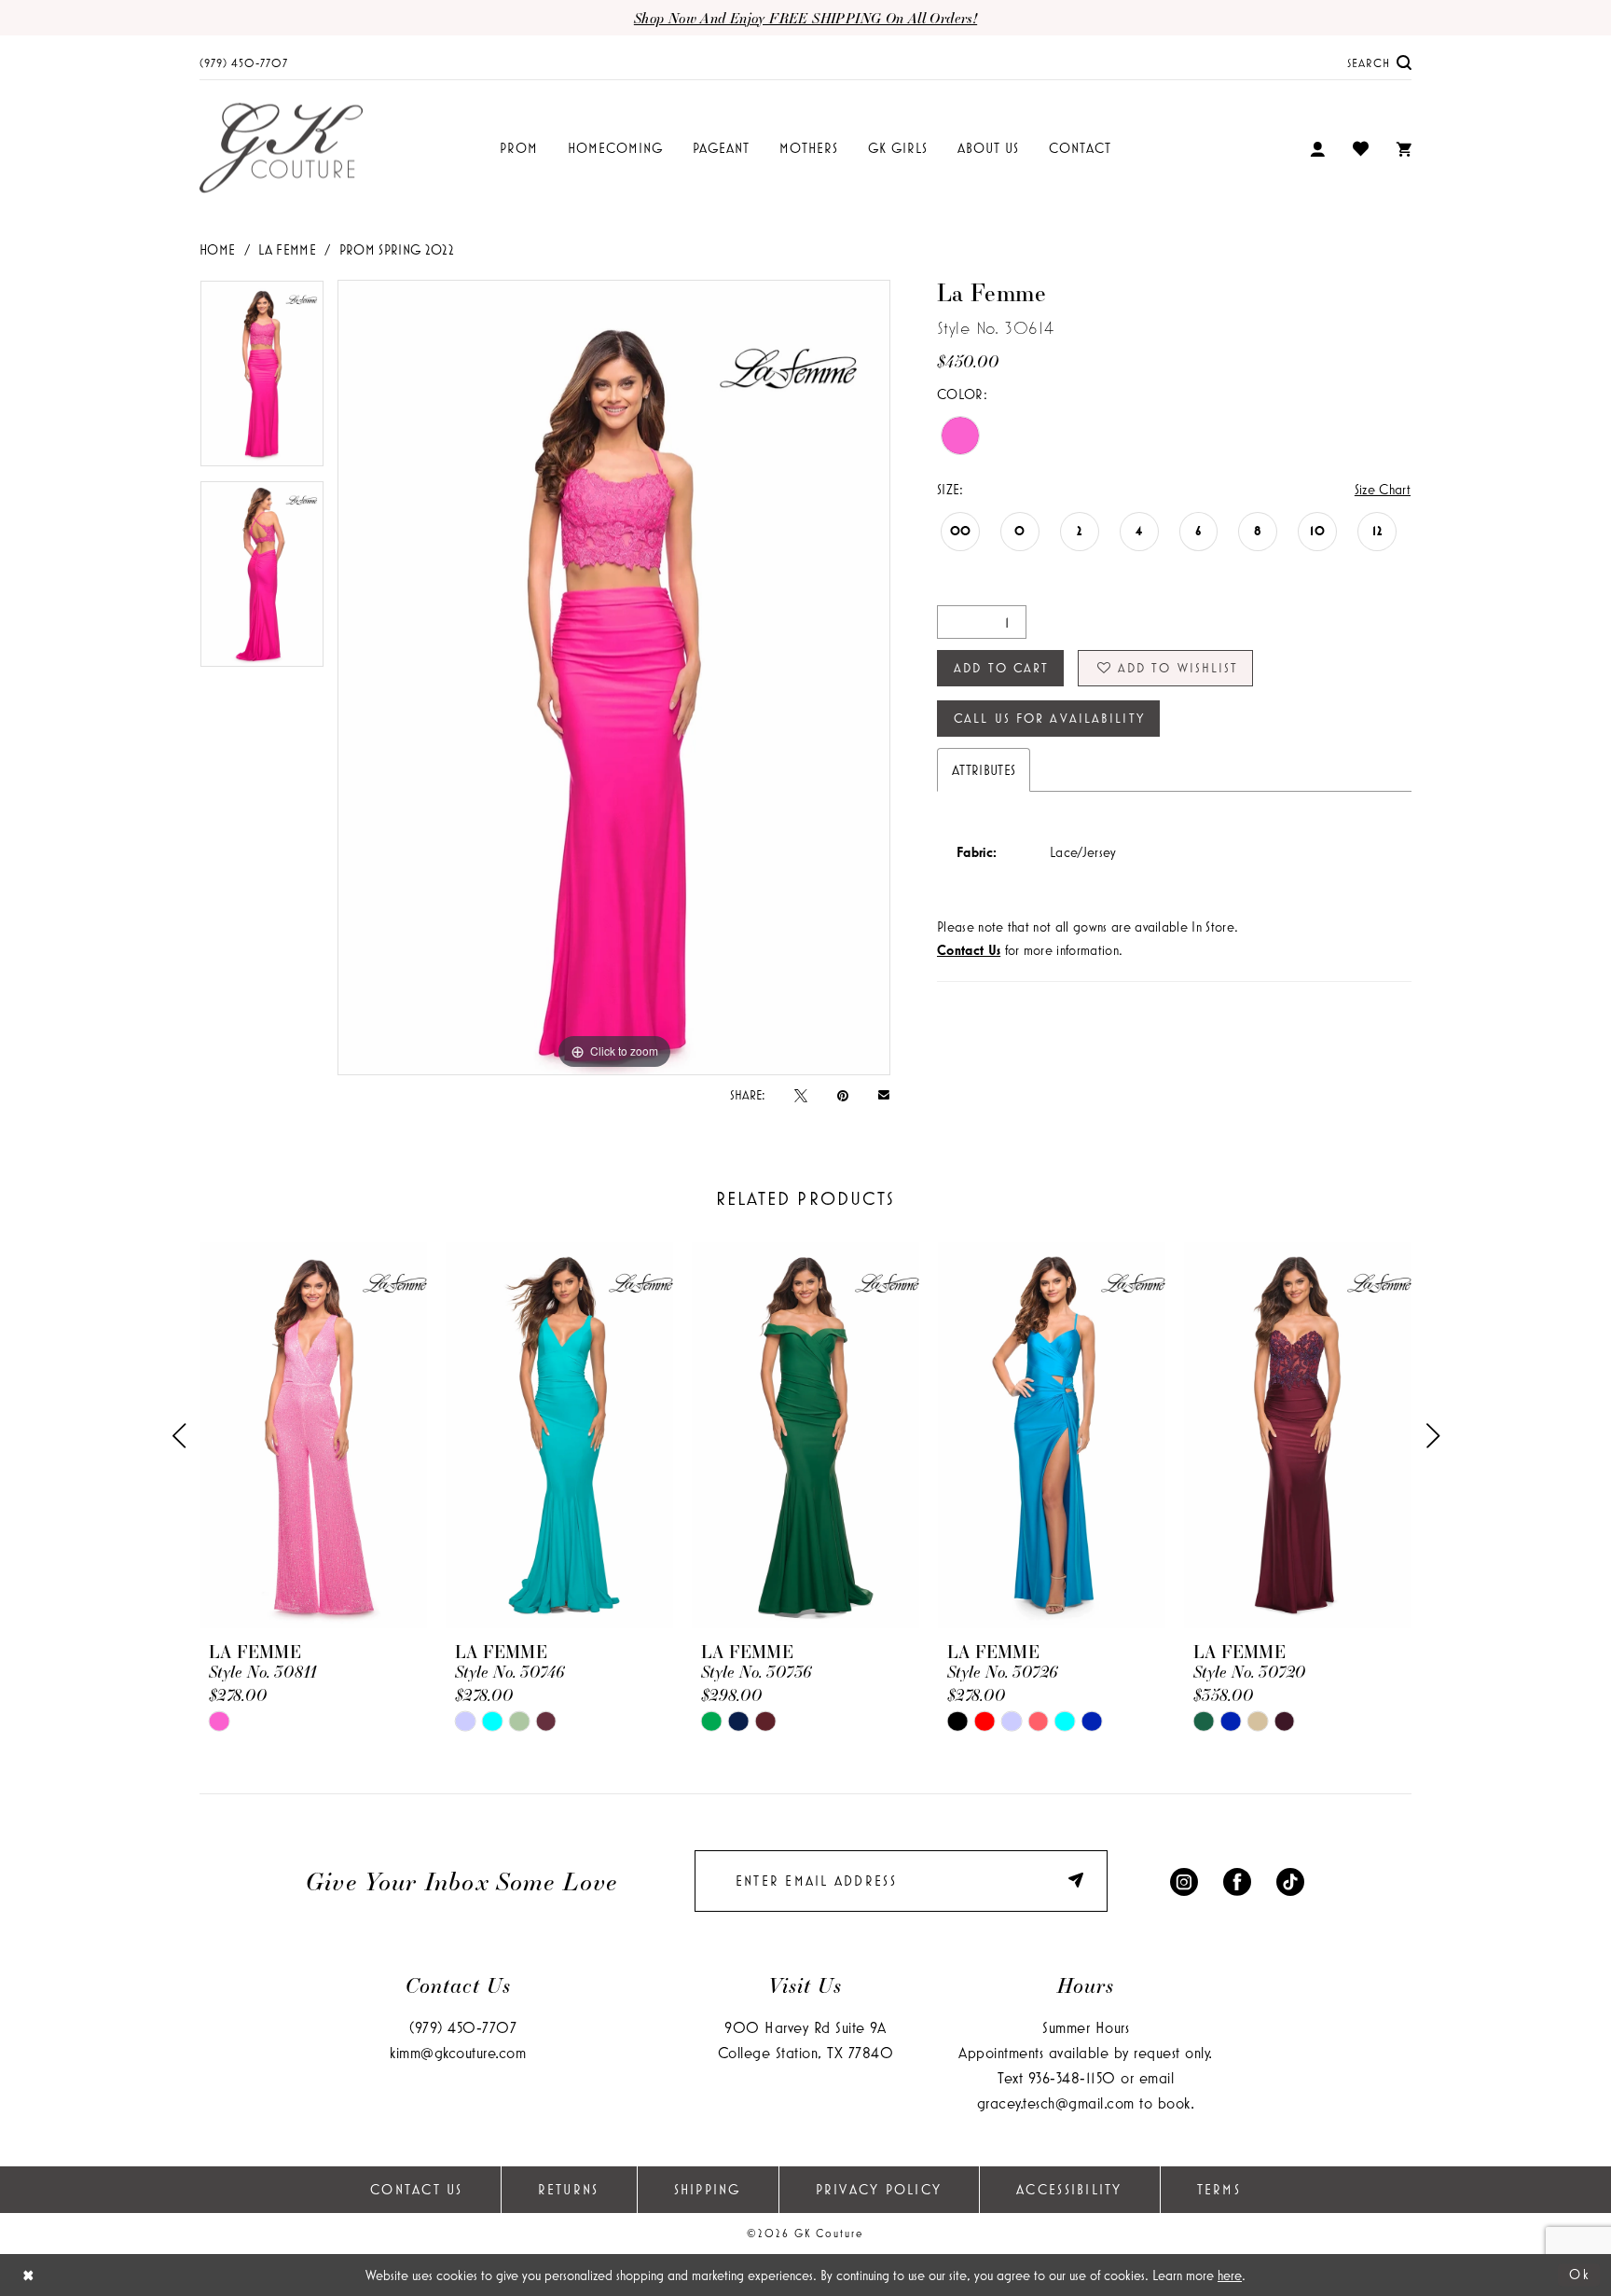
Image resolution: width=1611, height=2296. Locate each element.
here (1230, 2275)
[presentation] (313, 1436)
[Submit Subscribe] (1079, 1881)
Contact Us (417, 2189)
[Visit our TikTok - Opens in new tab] (1290, 1881)
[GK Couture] (281, 149)
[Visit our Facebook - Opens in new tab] (1237, 1881)
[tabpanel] (262, 380)
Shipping (708, 2189)
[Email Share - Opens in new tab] (884, 1094)
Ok (1580, 2274)
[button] (1317, 149)
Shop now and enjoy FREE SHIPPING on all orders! (805, 18)
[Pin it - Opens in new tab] (843, 1095)
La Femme (287, 249)
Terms (1219, 2189)
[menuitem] (244, 62)
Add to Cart (1001, 668)
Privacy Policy (879, 2189)
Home (217, 249)
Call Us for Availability (1049, 718)
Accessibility (1069, 2189)
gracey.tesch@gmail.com (1056, 2102)
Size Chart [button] (1383, 489)
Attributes (984, 770)
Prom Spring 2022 (397, 249)
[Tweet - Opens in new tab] (801, 1095)
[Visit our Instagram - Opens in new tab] (1184, 1881)
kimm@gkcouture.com (458, 2052)
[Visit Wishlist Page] (1361, 148)
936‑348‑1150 (1072, 2077)
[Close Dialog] (28, 2275)
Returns (569, 2189)
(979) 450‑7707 (463, 2027)
